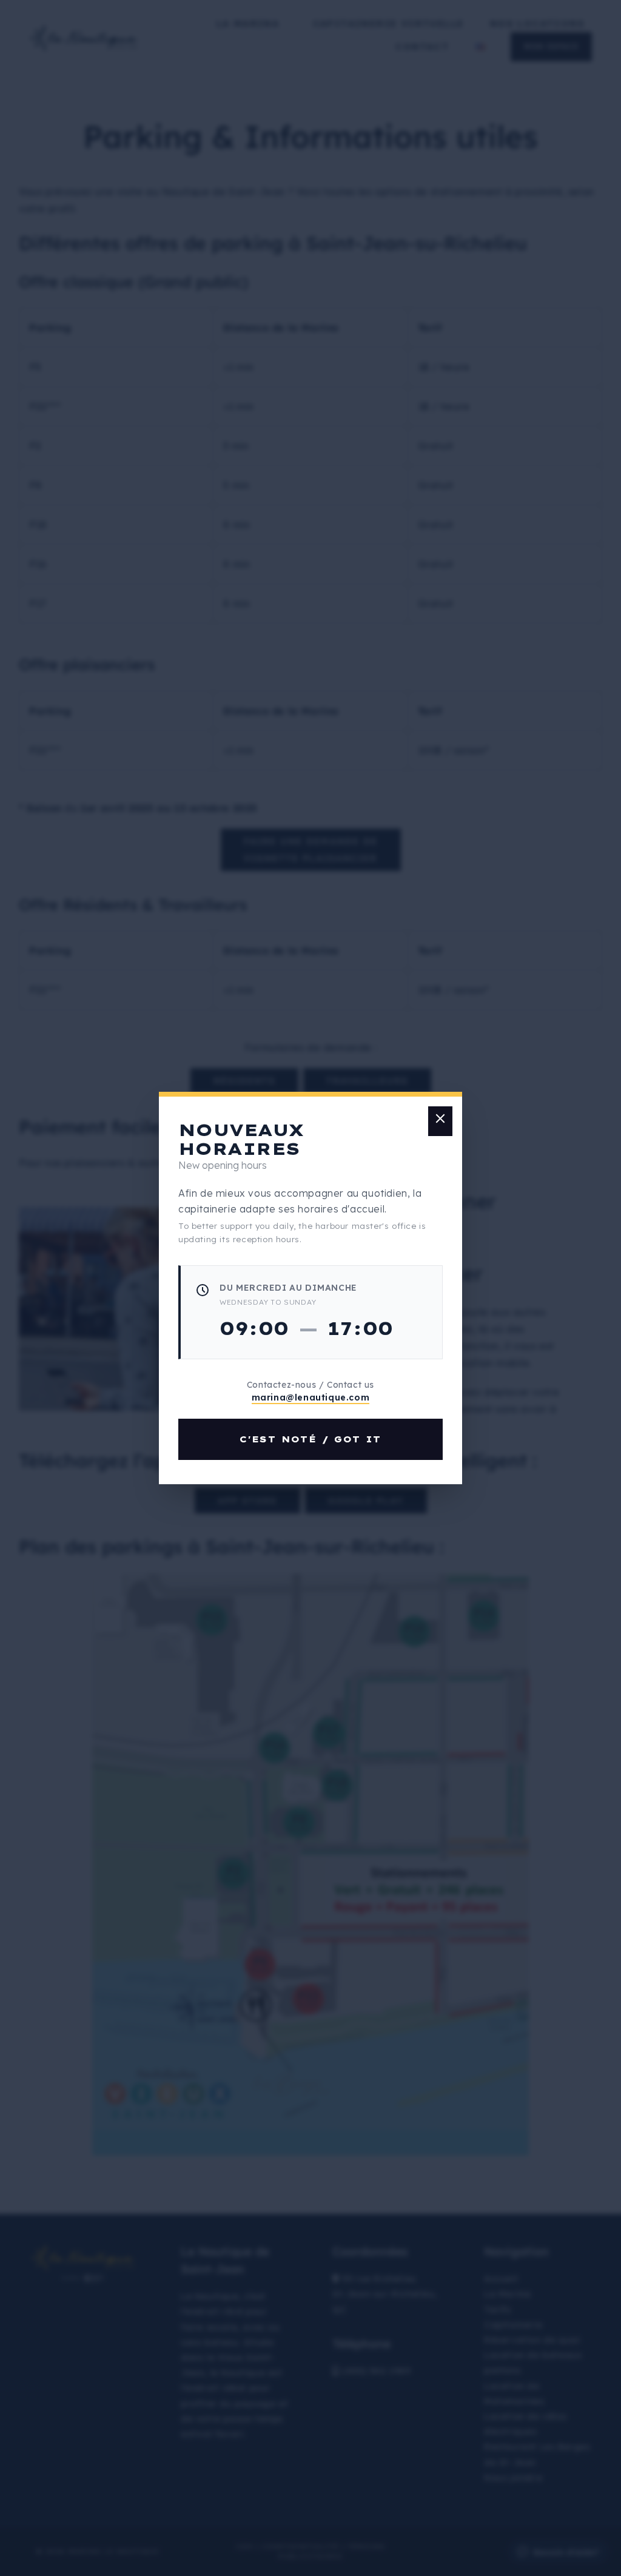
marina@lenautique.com (311, 1397)
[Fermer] (440, 1121)
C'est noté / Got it (310, 1439)
